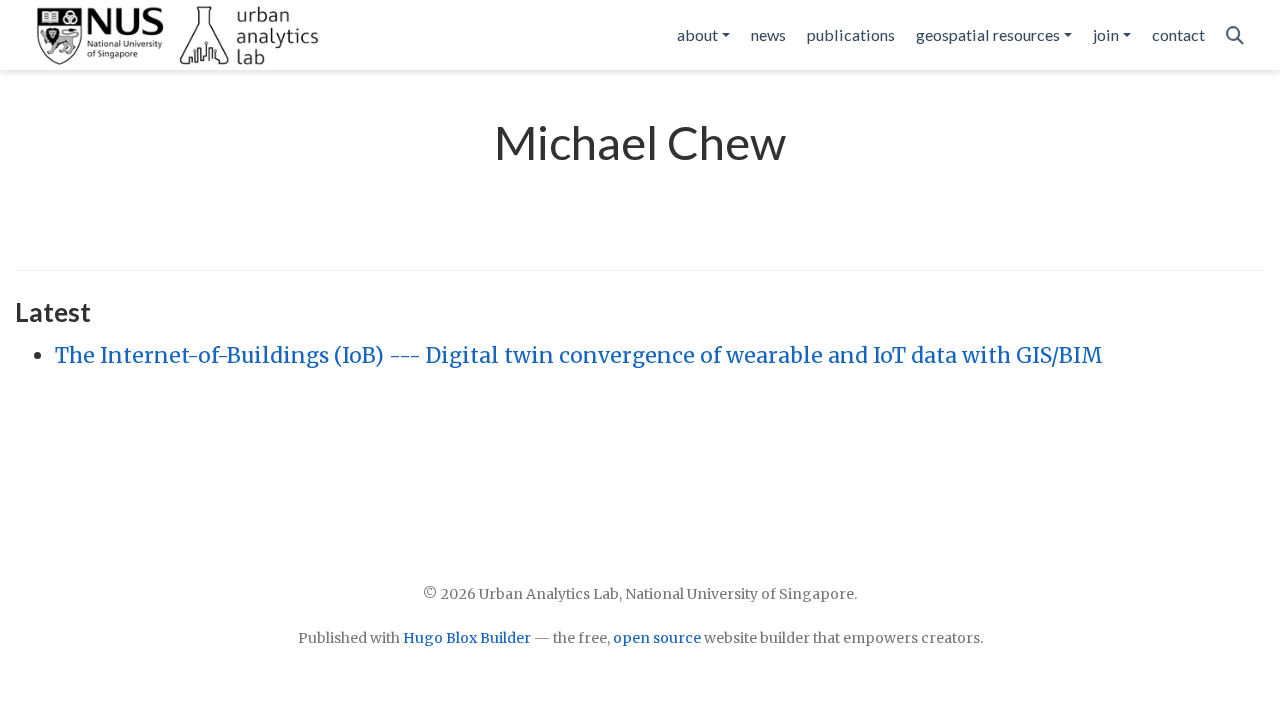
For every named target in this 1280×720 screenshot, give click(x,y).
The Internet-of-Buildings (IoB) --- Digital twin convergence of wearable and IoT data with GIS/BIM (579, 355)
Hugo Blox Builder (467, 638)
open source (657, 638)
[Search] (1235, 35)
